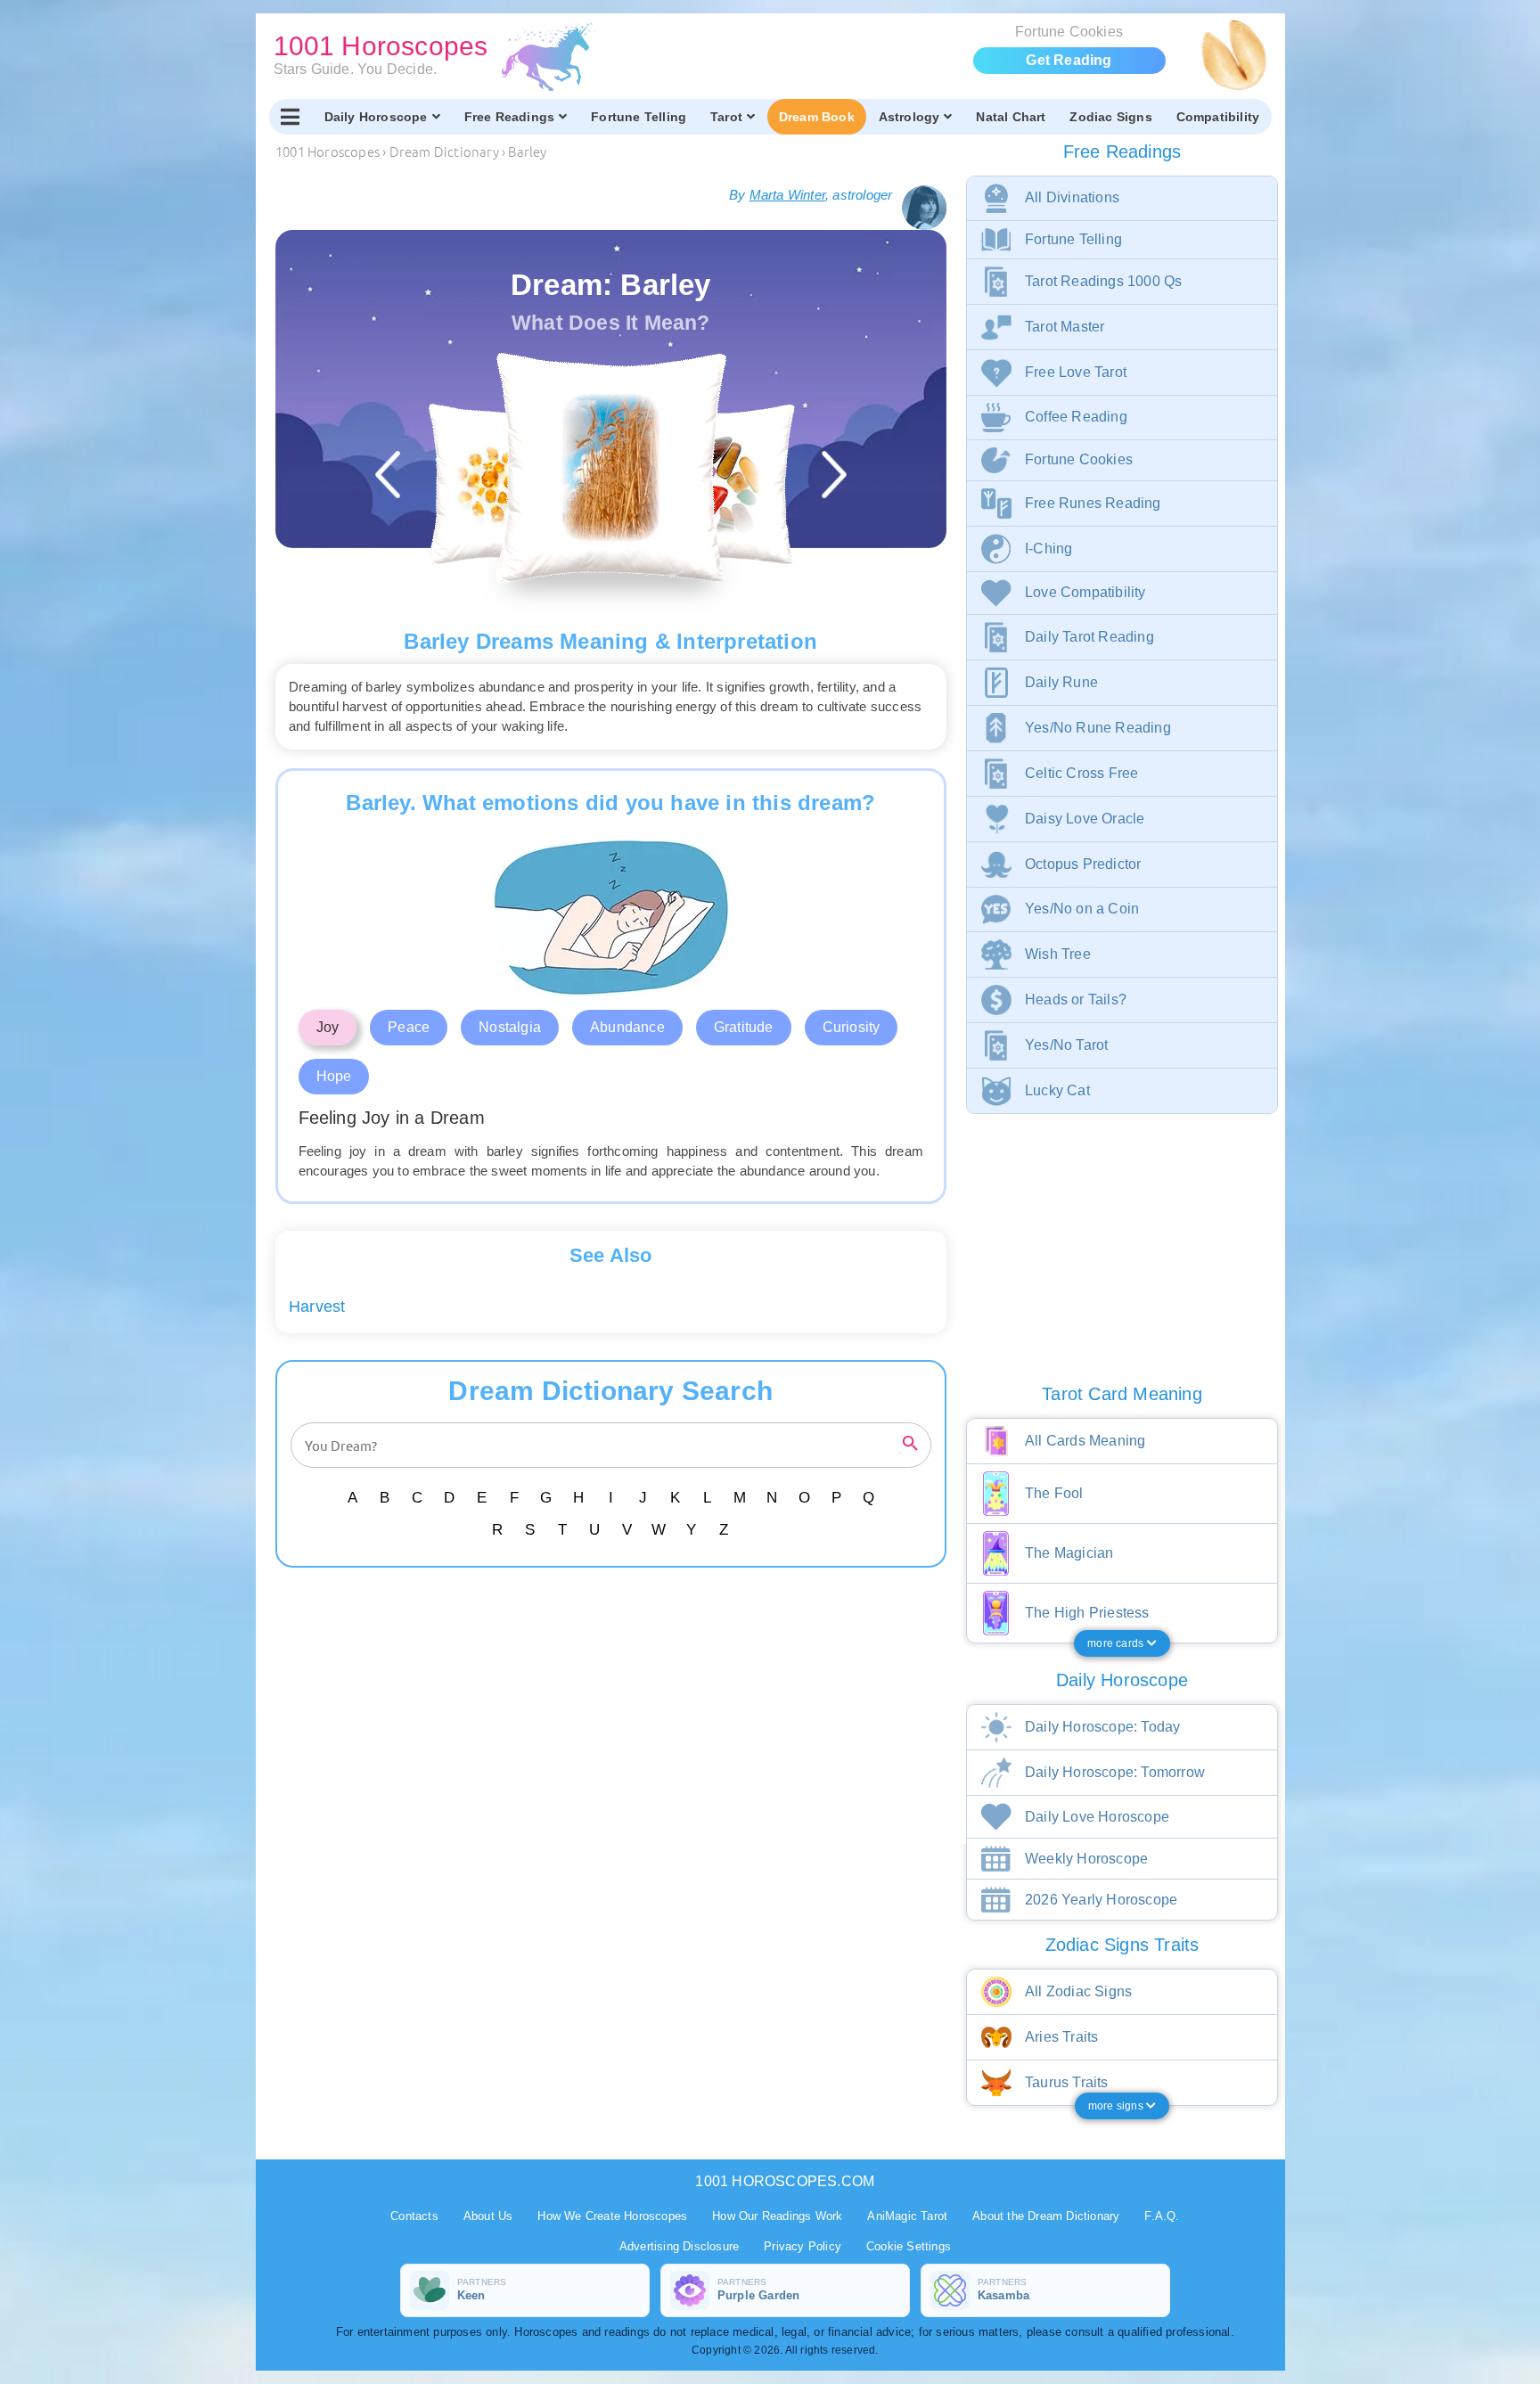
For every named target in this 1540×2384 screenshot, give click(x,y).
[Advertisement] (614, 1719)
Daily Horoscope (376, 117)
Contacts (414, 2216)
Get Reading (1069, 60)
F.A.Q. (1162, 2216)
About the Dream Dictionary (1046, 2216)
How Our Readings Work (777, 2216)
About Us (488, 2216)
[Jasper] (713, 484)
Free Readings (510, 117)
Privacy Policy (803, 2246)
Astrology (909, 117)
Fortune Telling (639, 117)
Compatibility (1218, 117)
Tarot (726, 117)
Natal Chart (1011, 117)
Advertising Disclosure (679, 2246)
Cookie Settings (909, 2246)
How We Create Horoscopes (612, 2216)
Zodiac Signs (1110, 117)
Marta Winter (787, 195)
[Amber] (508, 484)
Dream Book (817, 117)
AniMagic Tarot (907, 2216)
